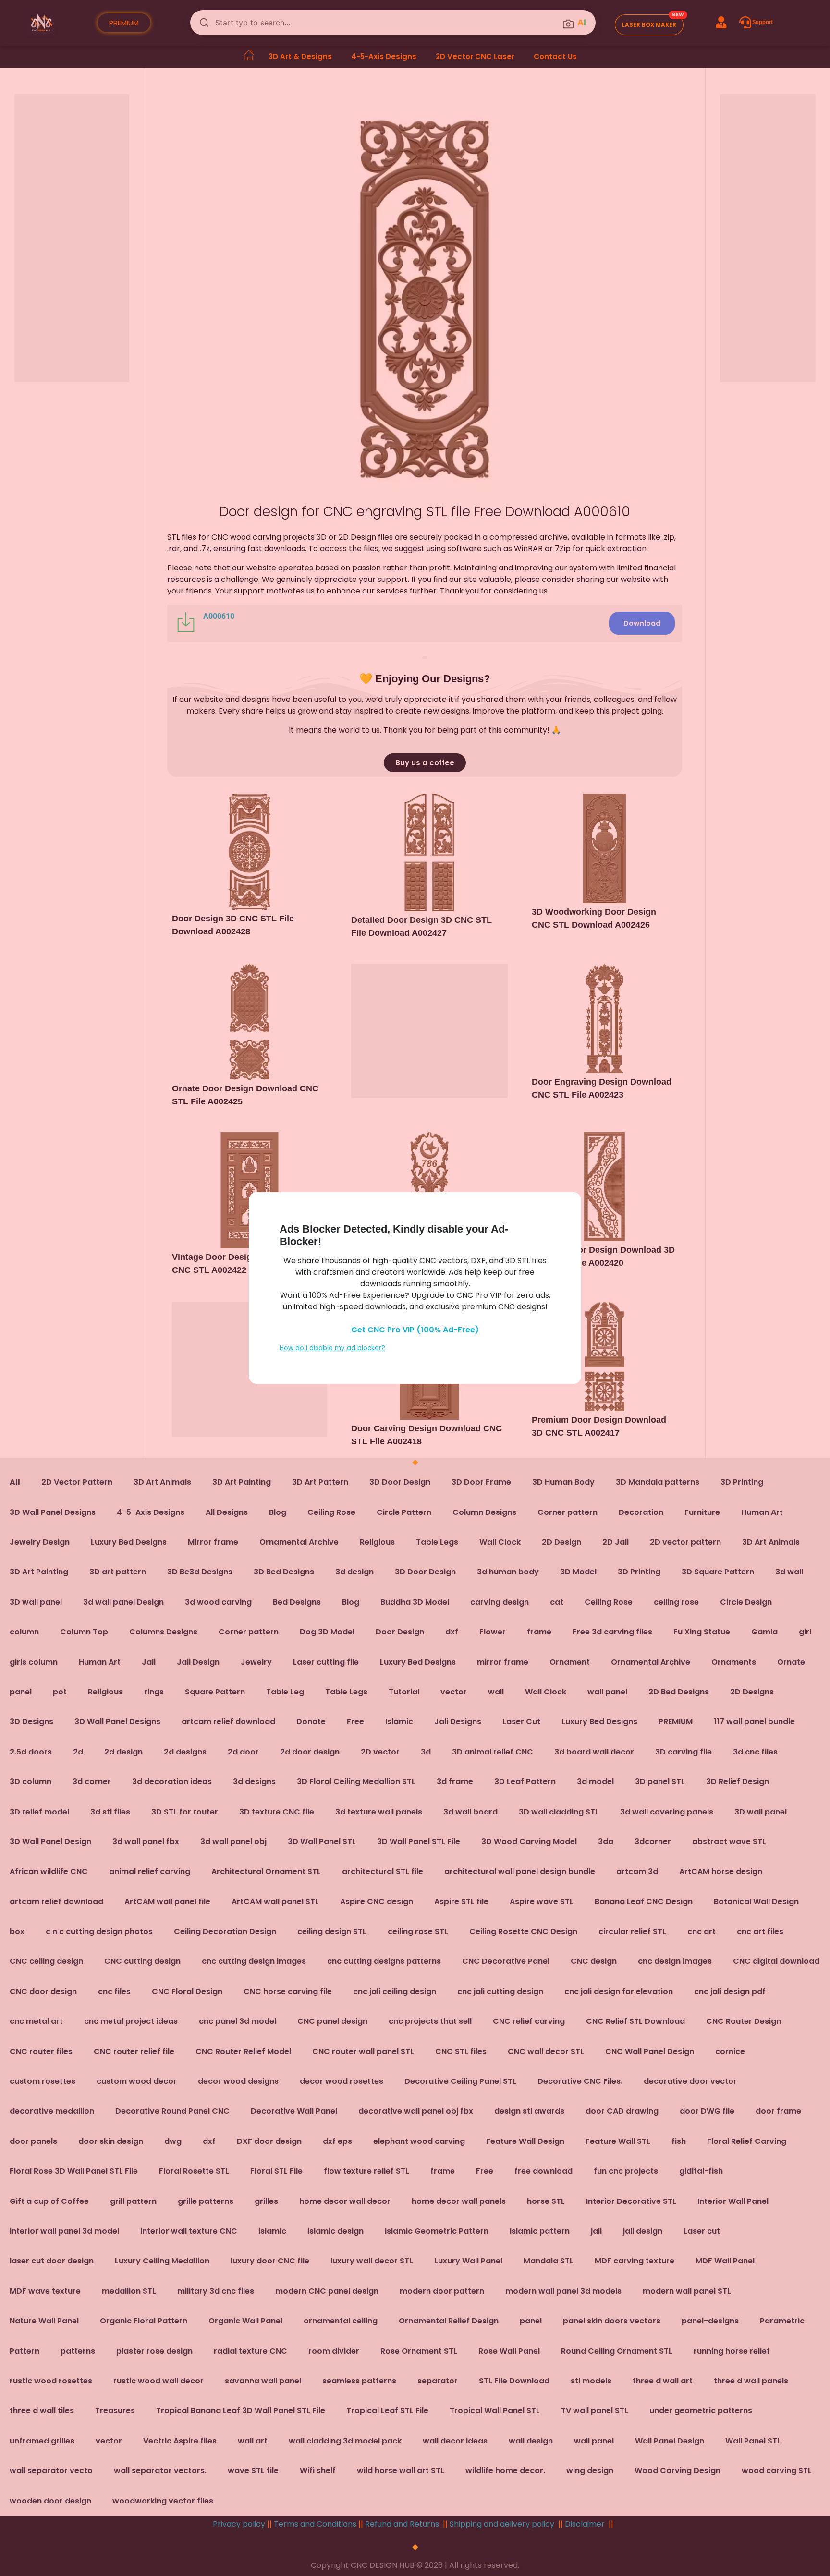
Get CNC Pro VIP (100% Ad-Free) (415, 1330)
